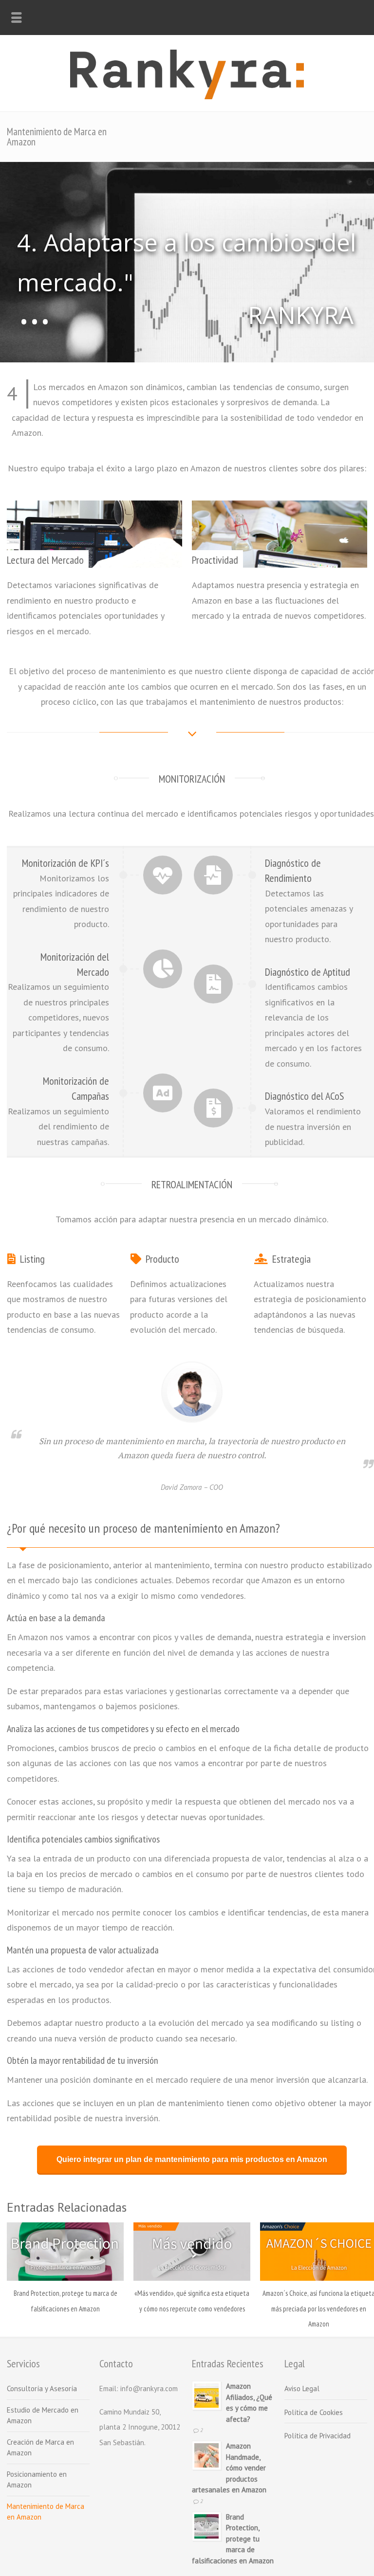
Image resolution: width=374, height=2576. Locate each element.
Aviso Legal (302, 2388)
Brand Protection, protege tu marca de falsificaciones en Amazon (65, 2301)
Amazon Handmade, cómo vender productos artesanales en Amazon (229, 2468)
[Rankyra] (187, 96)
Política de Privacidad (318, 2436)
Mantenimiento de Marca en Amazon (46, 2512)
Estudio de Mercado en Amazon (43, 2415)
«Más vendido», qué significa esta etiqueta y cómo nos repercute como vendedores (192, 2301)
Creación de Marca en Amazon (40, 2448)
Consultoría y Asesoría (42, 2388)
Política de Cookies (314, 2412)
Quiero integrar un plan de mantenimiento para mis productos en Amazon (192, 2159)
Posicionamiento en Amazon (37, 2480)
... (35, 320)
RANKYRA (301, 315)
